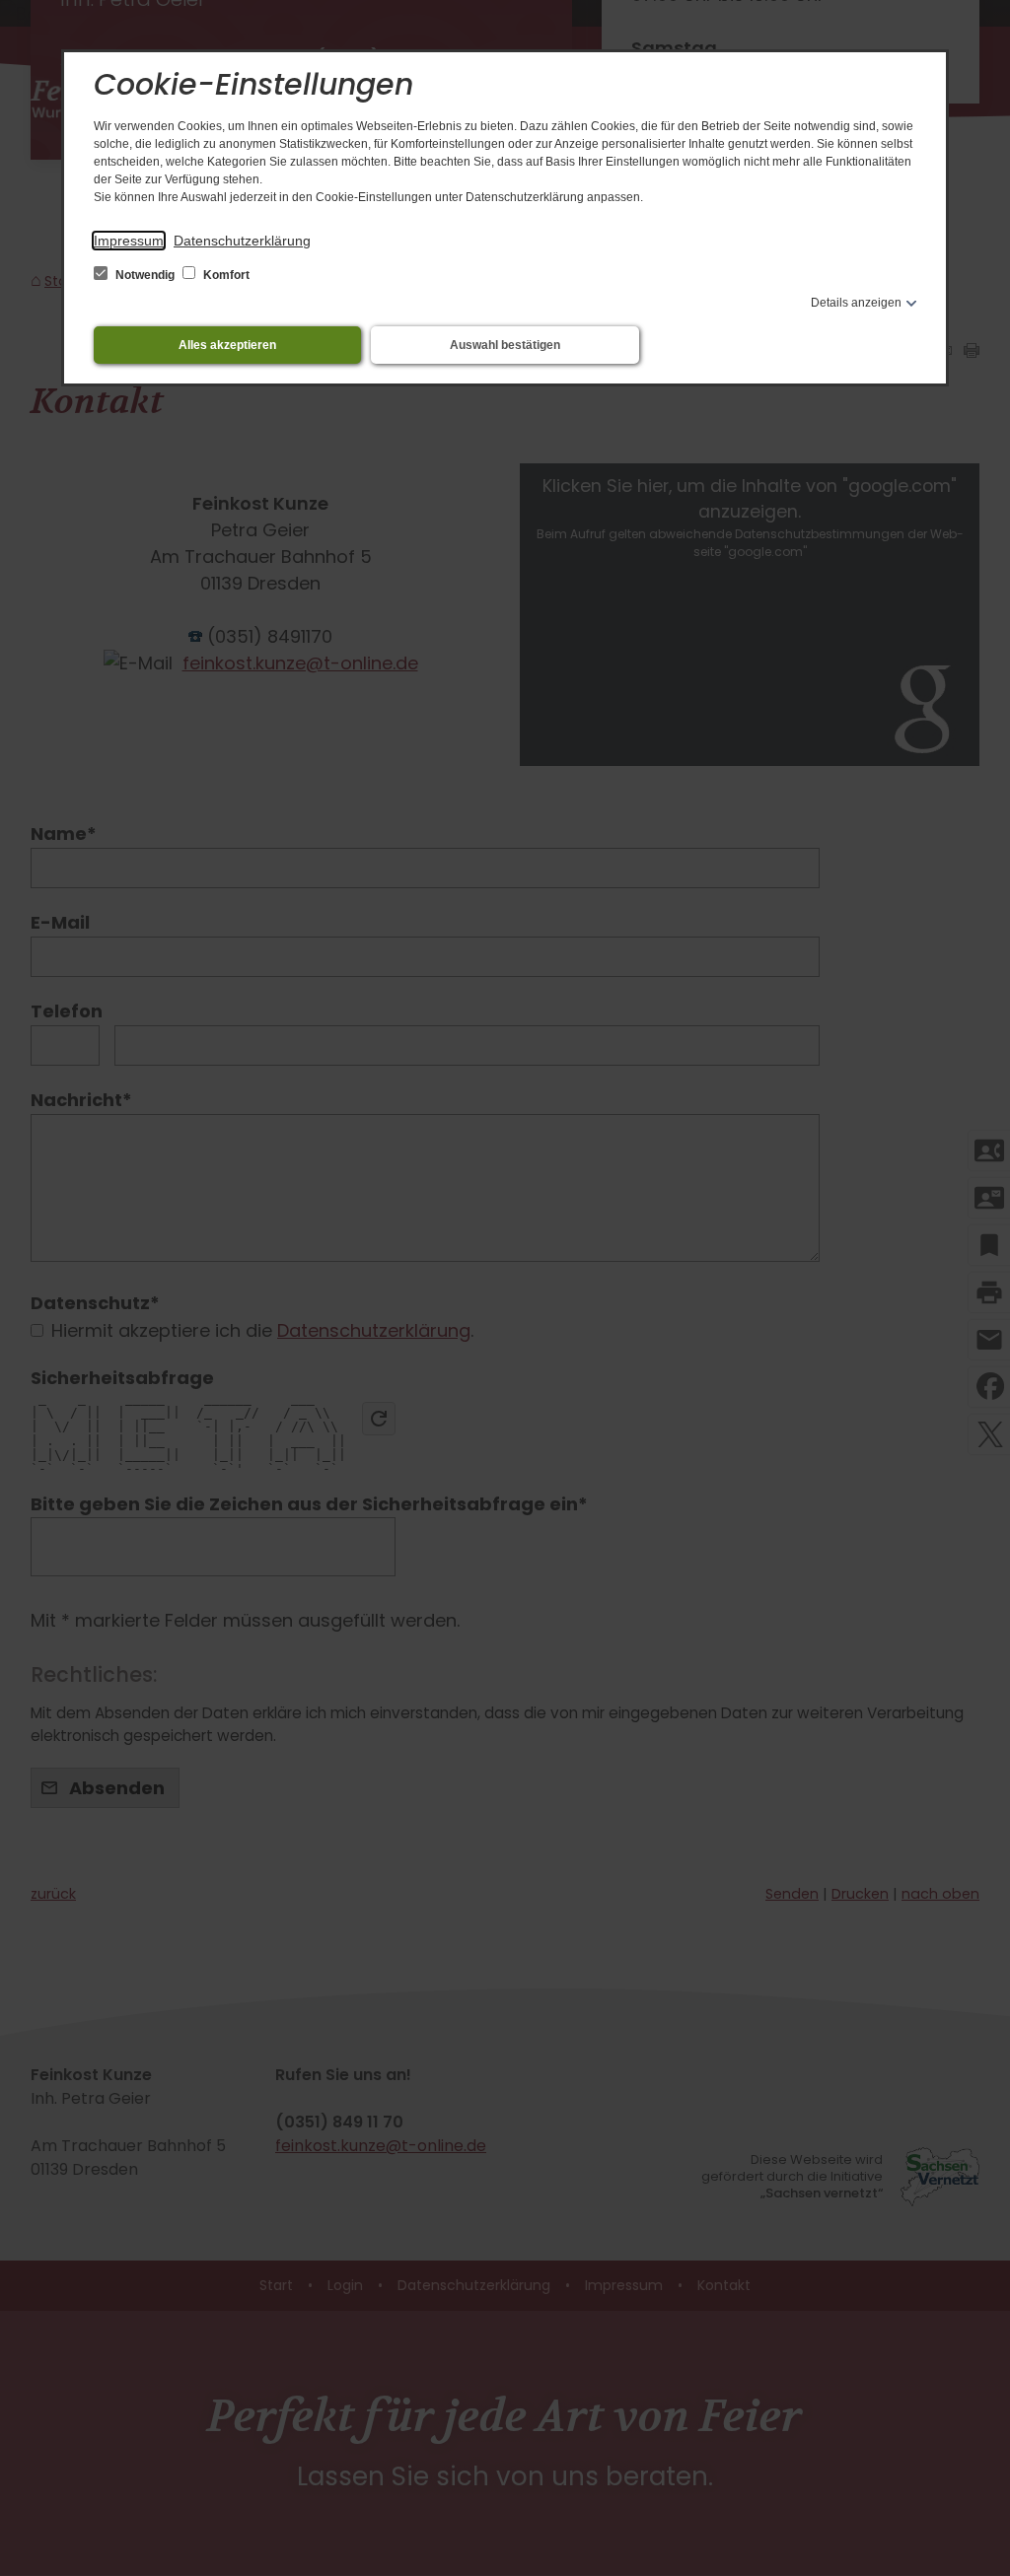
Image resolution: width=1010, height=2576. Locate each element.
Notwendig (145, 275)
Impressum (129, 241)
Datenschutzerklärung (242, 241)
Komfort (225, 275)
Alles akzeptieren (227, 345)
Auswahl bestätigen (505, 345)
